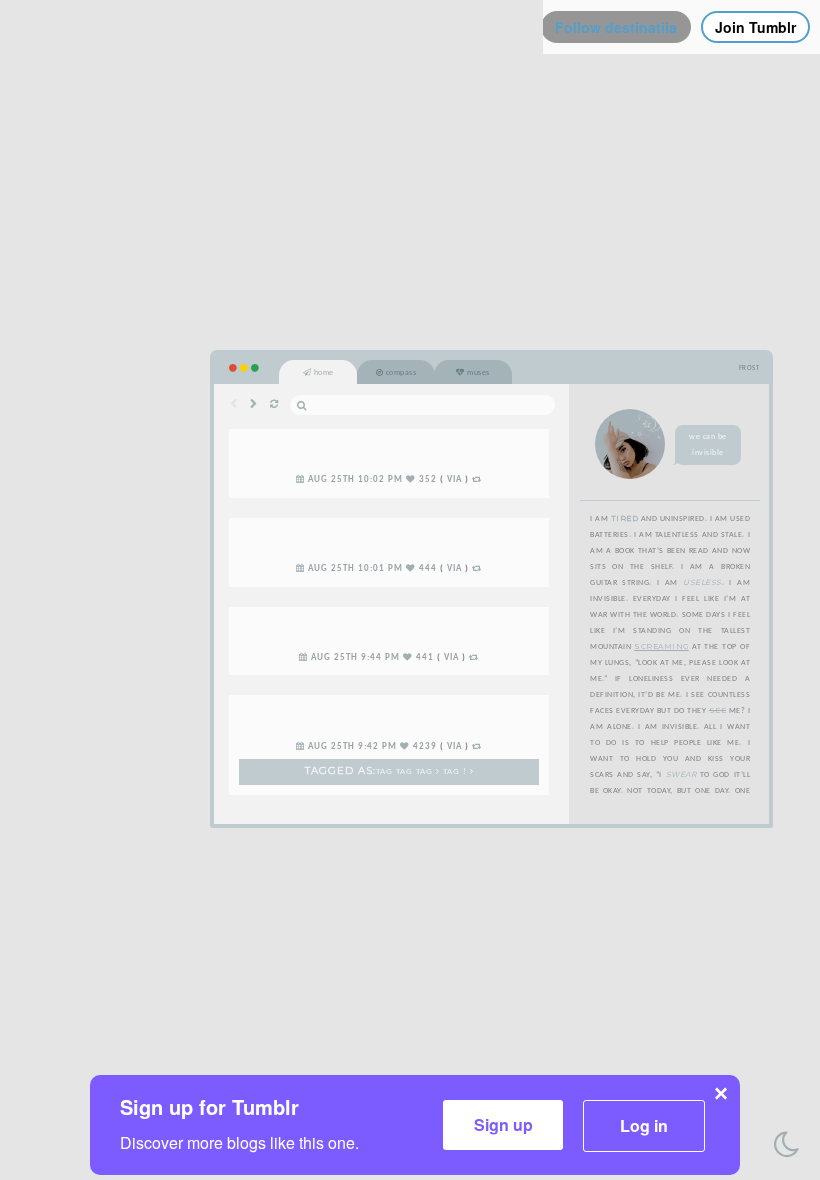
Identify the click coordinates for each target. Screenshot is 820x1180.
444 (428, 569)
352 (428, 480)
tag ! (456, 772)
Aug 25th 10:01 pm (355, 569)
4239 (425, 747)
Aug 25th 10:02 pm (355, 480)
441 (425, 658)
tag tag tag (406, 772)
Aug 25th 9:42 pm (352, 747)
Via (454, 480)
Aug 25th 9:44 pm (355, 658)
